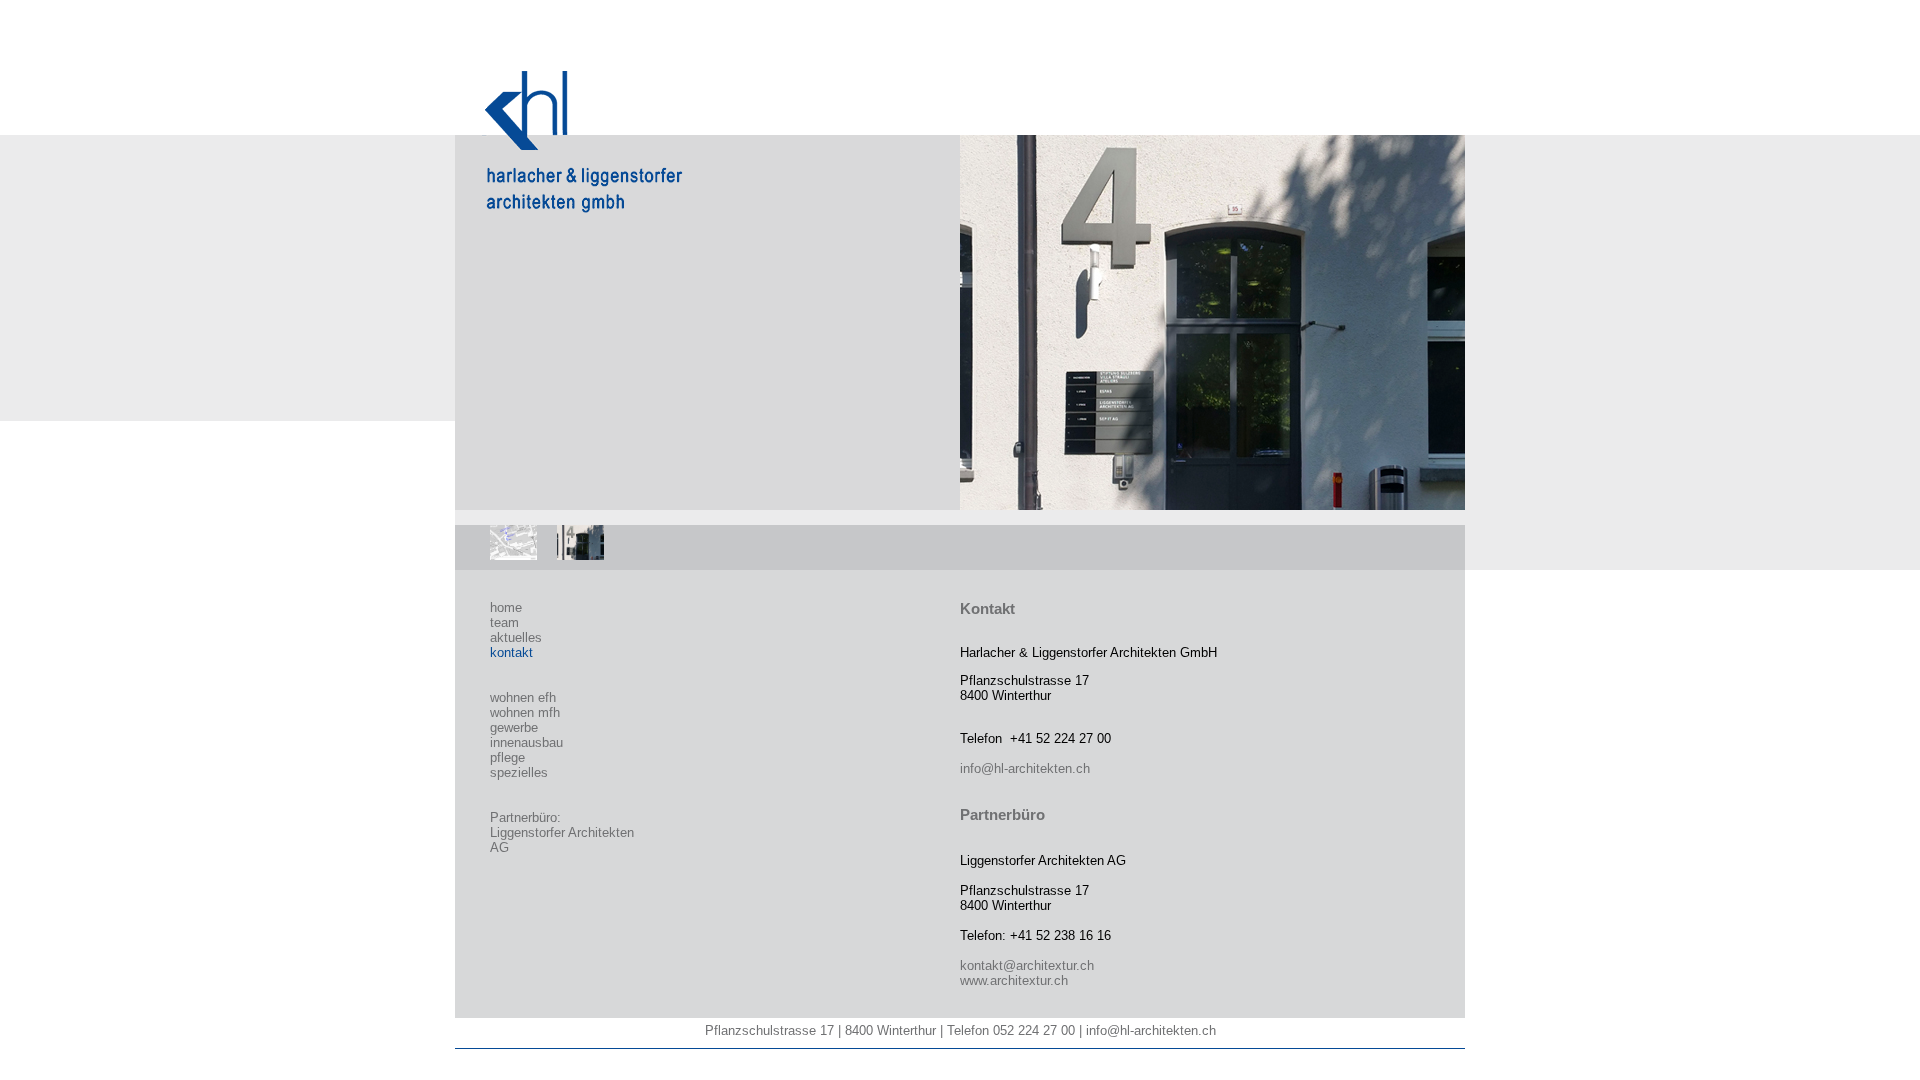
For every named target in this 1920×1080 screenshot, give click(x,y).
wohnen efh (523, 697)
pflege (507, 757)
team (504, 622)
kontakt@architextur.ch (1027, 965)
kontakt (511, 652)
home (506, 607)
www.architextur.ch (1014, 980)
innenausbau (526, 742)
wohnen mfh (525, 712)
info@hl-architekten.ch (1025, 768)
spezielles (519, 772)
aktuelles (516, 637)
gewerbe (514, 727)
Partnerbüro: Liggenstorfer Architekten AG (562, 832)
